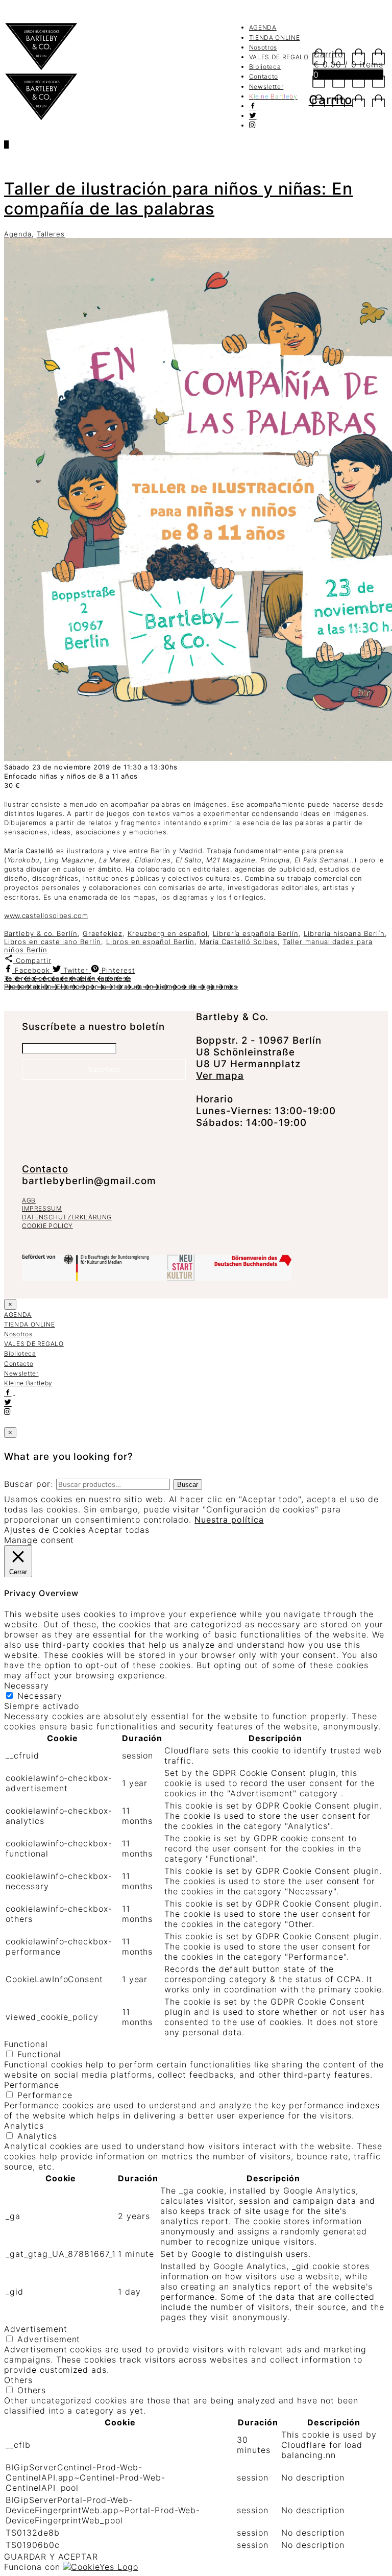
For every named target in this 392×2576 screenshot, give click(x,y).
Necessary (40, 1696)
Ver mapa (220, 1076)
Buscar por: (29, 1484)
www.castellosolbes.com (46, 916)
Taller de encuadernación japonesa (68, 978)
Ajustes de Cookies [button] (45, 1530)
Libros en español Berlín (150, 942)
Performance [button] (32, 2085)
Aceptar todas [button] (119, 1530)
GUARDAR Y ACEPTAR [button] (51, 2557)
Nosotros (263, 47)
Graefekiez (103, 933)
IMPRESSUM (42, 1208)
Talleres (51, 234)
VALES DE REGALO (279, 57)
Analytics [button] (24, 2126)
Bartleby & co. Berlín (41, 933)
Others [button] (18, 2380)
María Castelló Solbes (239, 942)
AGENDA (263, 27)
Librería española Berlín (256, 933)
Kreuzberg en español (168, 933)
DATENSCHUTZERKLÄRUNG (67, 1217)
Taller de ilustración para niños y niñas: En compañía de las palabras (178, 199)
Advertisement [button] (35, 2329)
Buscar (188, 1485)
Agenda (18, 234)
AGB (29, 1200)
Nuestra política (229, 1520)
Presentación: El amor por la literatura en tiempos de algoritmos (121, 986)
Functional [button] (26, 2044)
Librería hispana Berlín (344, 933)
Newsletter (266, 87)
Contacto (264, 76)
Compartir (32, 960)
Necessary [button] (27, 1686)
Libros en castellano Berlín (53, 942)
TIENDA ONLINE (274, 38)
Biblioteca (265, 67)
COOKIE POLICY (47, 1226)
